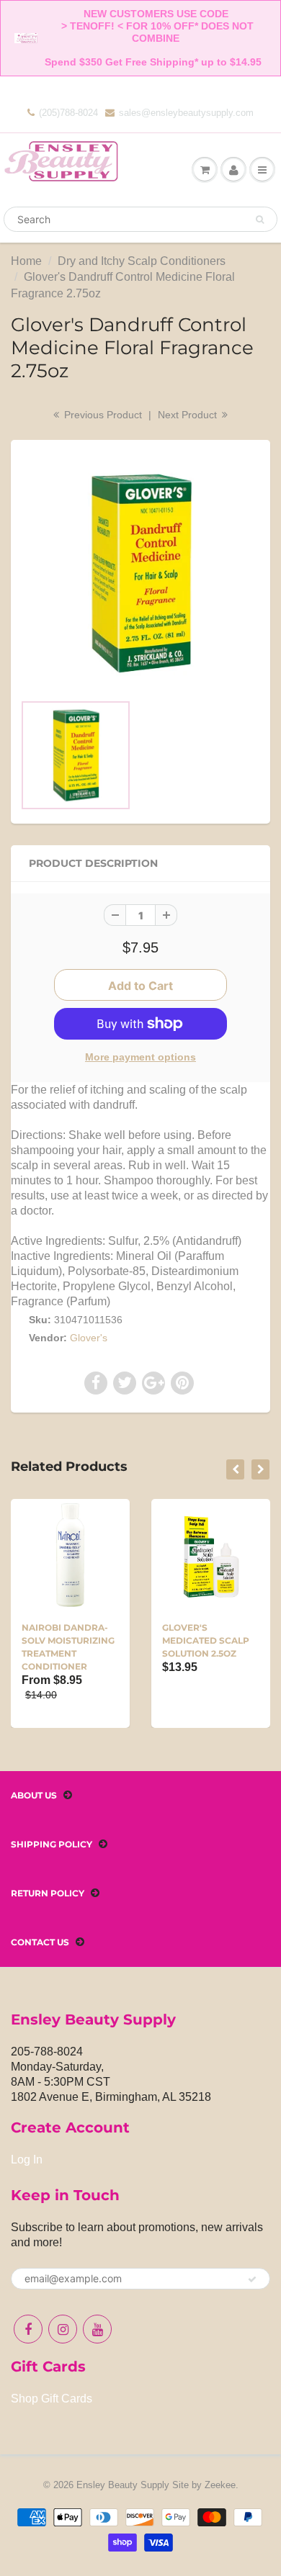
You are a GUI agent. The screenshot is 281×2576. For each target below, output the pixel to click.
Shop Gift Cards (52, 2399)
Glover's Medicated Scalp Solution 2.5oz (206, 1640)
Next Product (189, 415)
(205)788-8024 (68, 113)
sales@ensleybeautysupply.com (186, 113)
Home (26, 261)
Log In (27, 2160)
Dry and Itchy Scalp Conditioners (142, 261)
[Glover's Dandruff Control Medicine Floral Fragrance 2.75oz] (140, 573)
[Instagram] (63, 2329)
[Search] (260, 220)
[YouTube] (97, 2329)
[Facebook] (28, 2329)
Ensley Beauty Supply (123, 2485)
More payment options (140, 1057)
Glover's (89, 1338)
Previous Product (102, 415)
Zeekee (220, 2485)
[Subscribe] (252, 2279)
